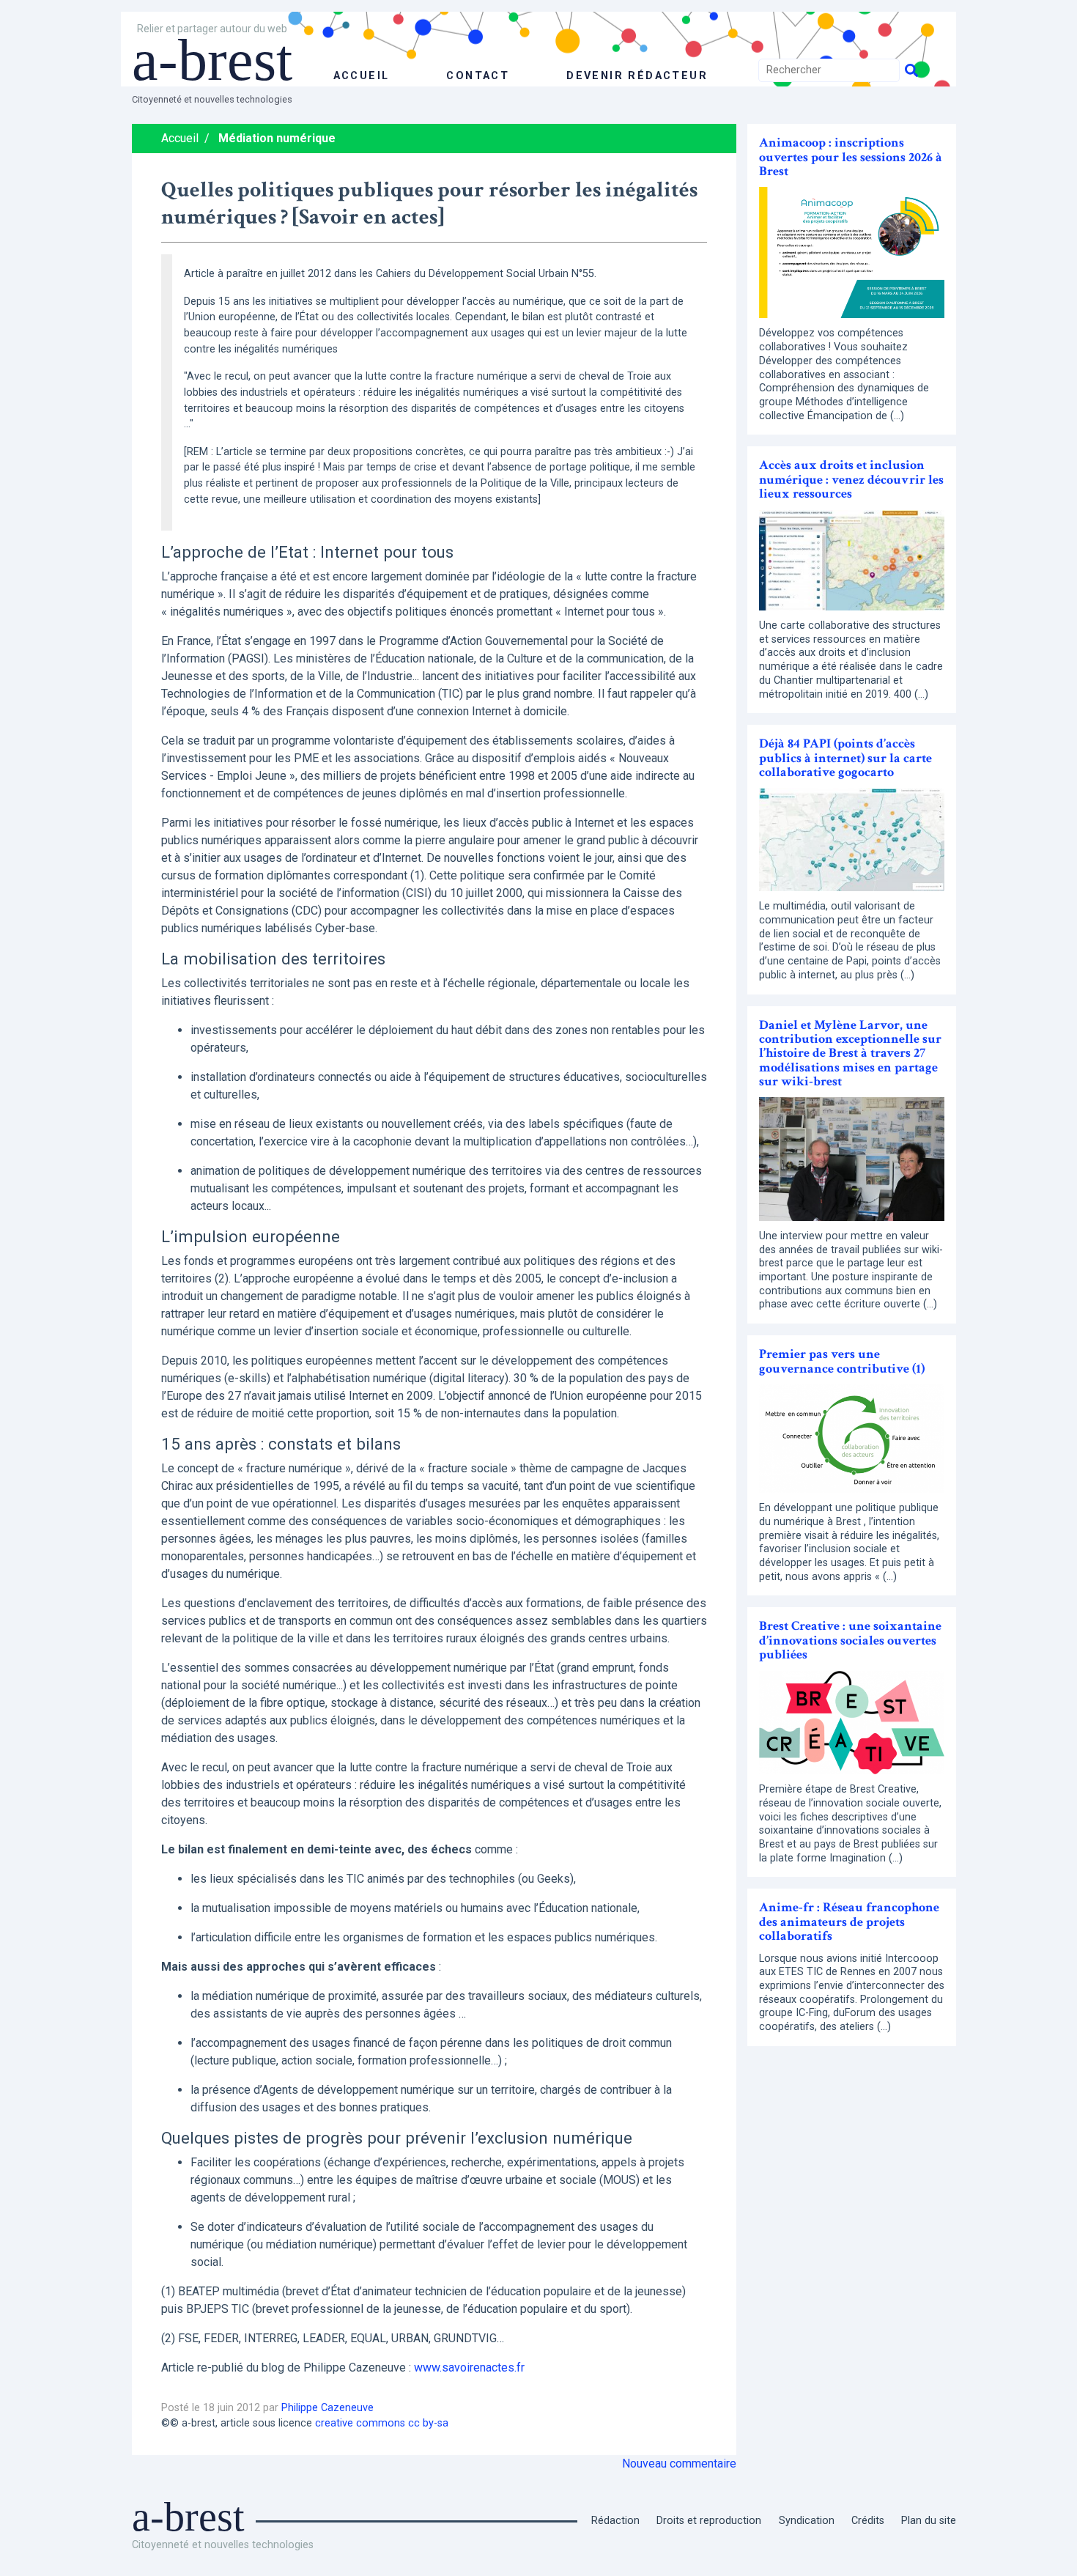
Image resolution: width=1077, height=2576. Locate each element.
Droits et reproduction (709, 2521)
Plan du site (929, 2521)
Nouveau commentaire (679, 2464)
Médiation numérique (277, 138)
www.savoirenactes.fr (469, 2368)
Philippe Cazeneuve (327, 2408)
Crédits (868, 2521)
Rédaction (615, 2521)
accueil (362, 76)
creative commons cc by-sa (382, 2423)
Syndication (807, 2521)
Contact (478, 76)
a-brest (212, 60)
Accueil (180, 138)
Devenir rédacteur (637, 76)
